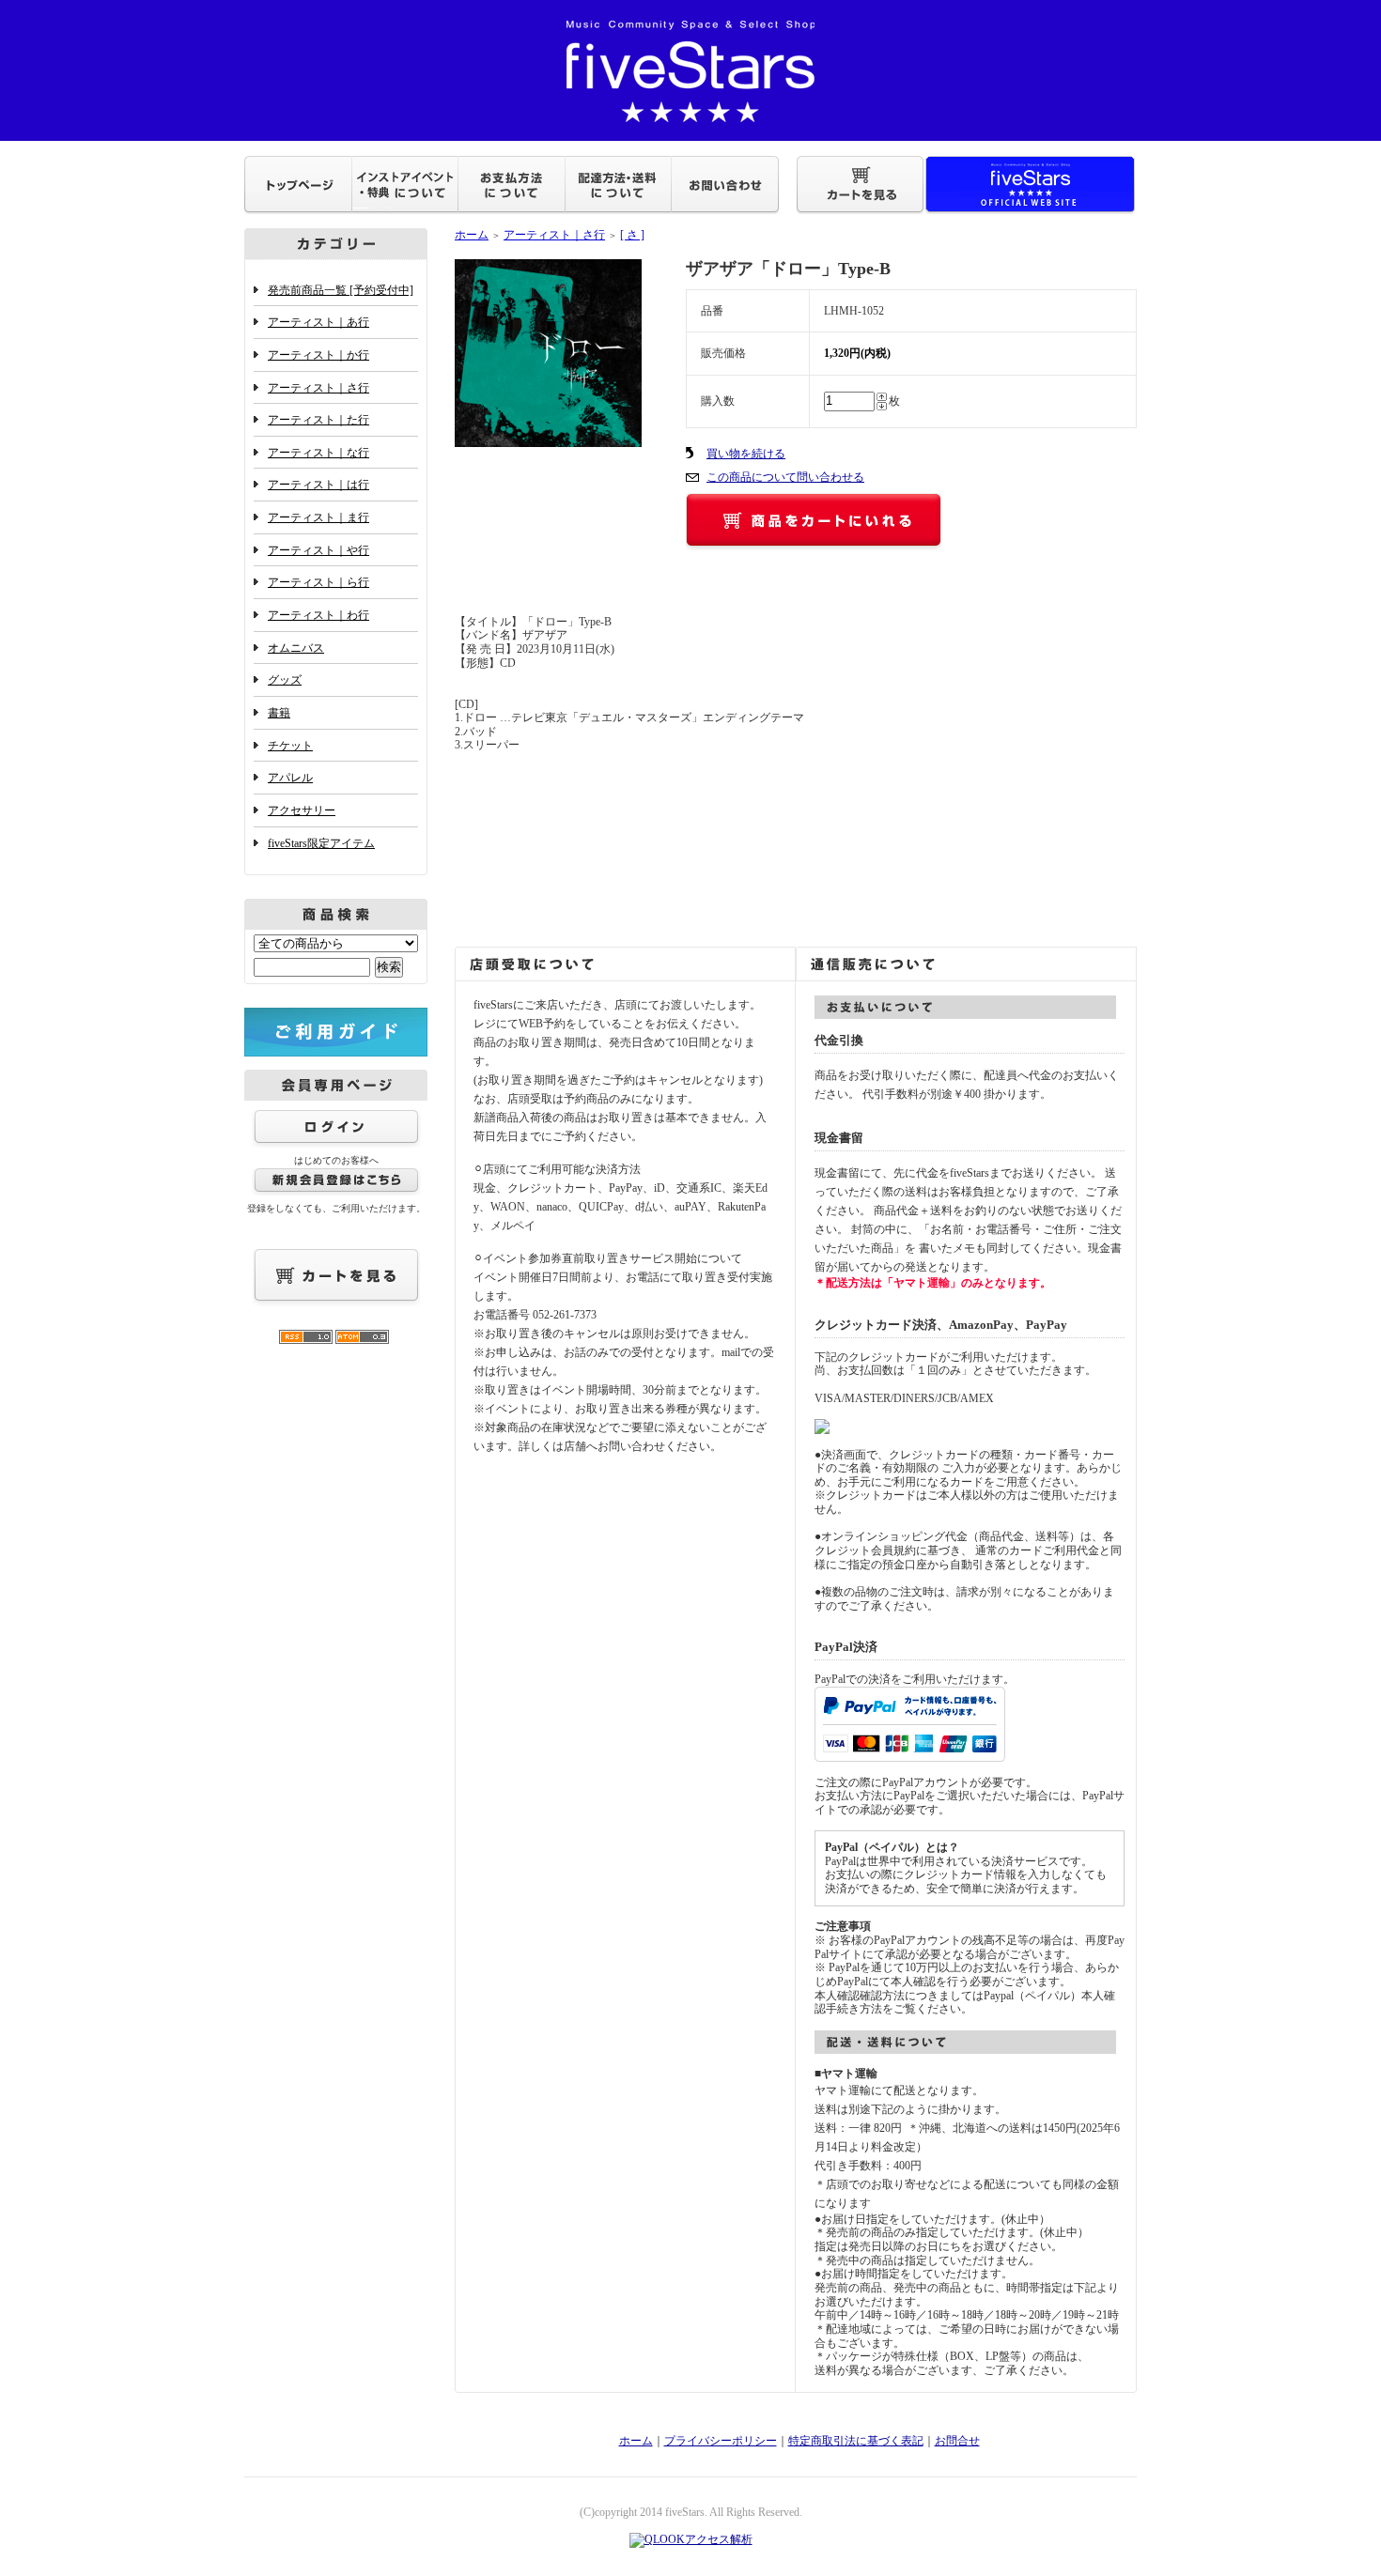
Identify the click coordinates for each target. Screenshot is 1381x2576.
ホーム (472, 235)
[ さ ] (632, 235)
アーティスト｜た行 (318, 420)
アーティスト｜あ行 (318, 322)
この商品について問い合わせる (785, 477)
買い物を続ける (746, 454)
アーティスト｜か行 (318, 355)
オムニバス (296, 648)
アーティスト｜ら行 (318, 582)
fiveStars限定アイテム (321, 843)
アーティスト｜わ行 (318, 615)
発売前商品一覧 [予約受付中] (341, 290)
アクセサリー (302, 810)
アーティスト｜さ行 (318, 388)
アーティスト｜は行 (318, 485)
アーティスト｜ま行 (318, 517)
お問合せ (957, 2441)
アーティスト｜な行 (318, 453)
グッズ (285, 680)
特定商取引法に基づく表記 (856, 2441)
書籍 (279, 713)
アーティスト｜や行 (318, 550)
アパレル (290, 778)
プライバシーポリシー (721, 2441)
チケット (290, 746)
